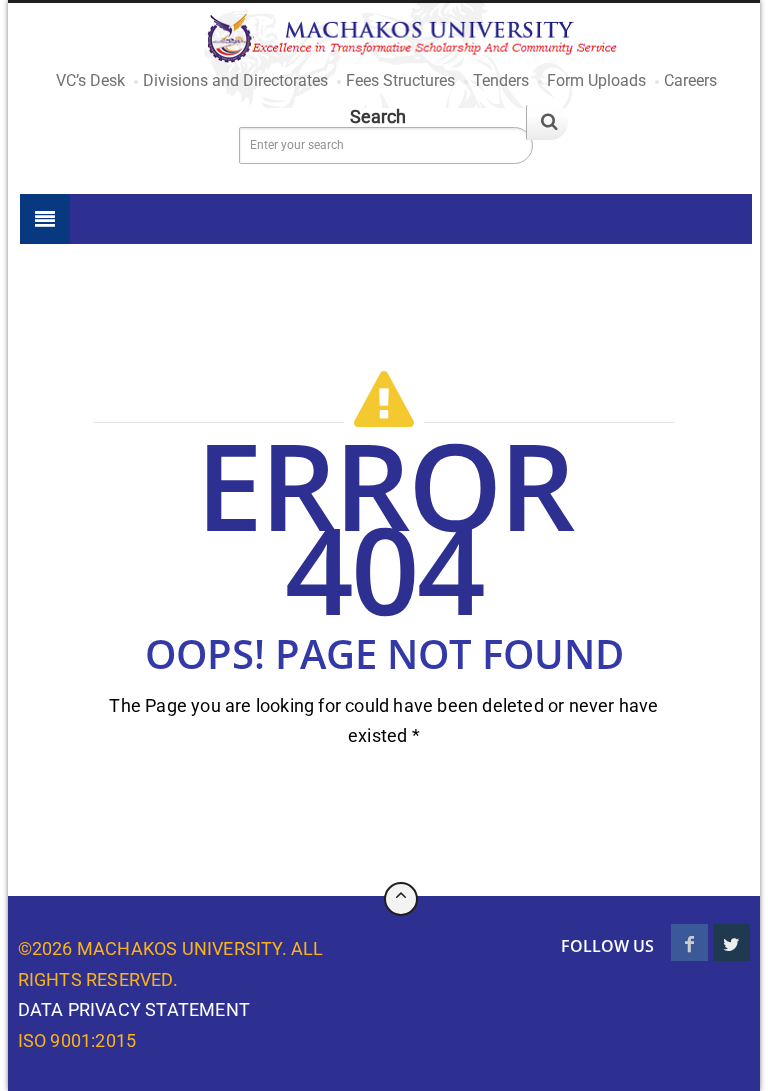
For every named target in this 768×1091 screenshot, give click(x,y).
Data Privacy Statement (134, 1009)
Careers (690, 80)
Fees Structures (400, 80)
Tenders (501, 80)
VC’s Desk (90, 80)
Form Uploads (596, 80)
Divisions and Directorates (235, 80)
